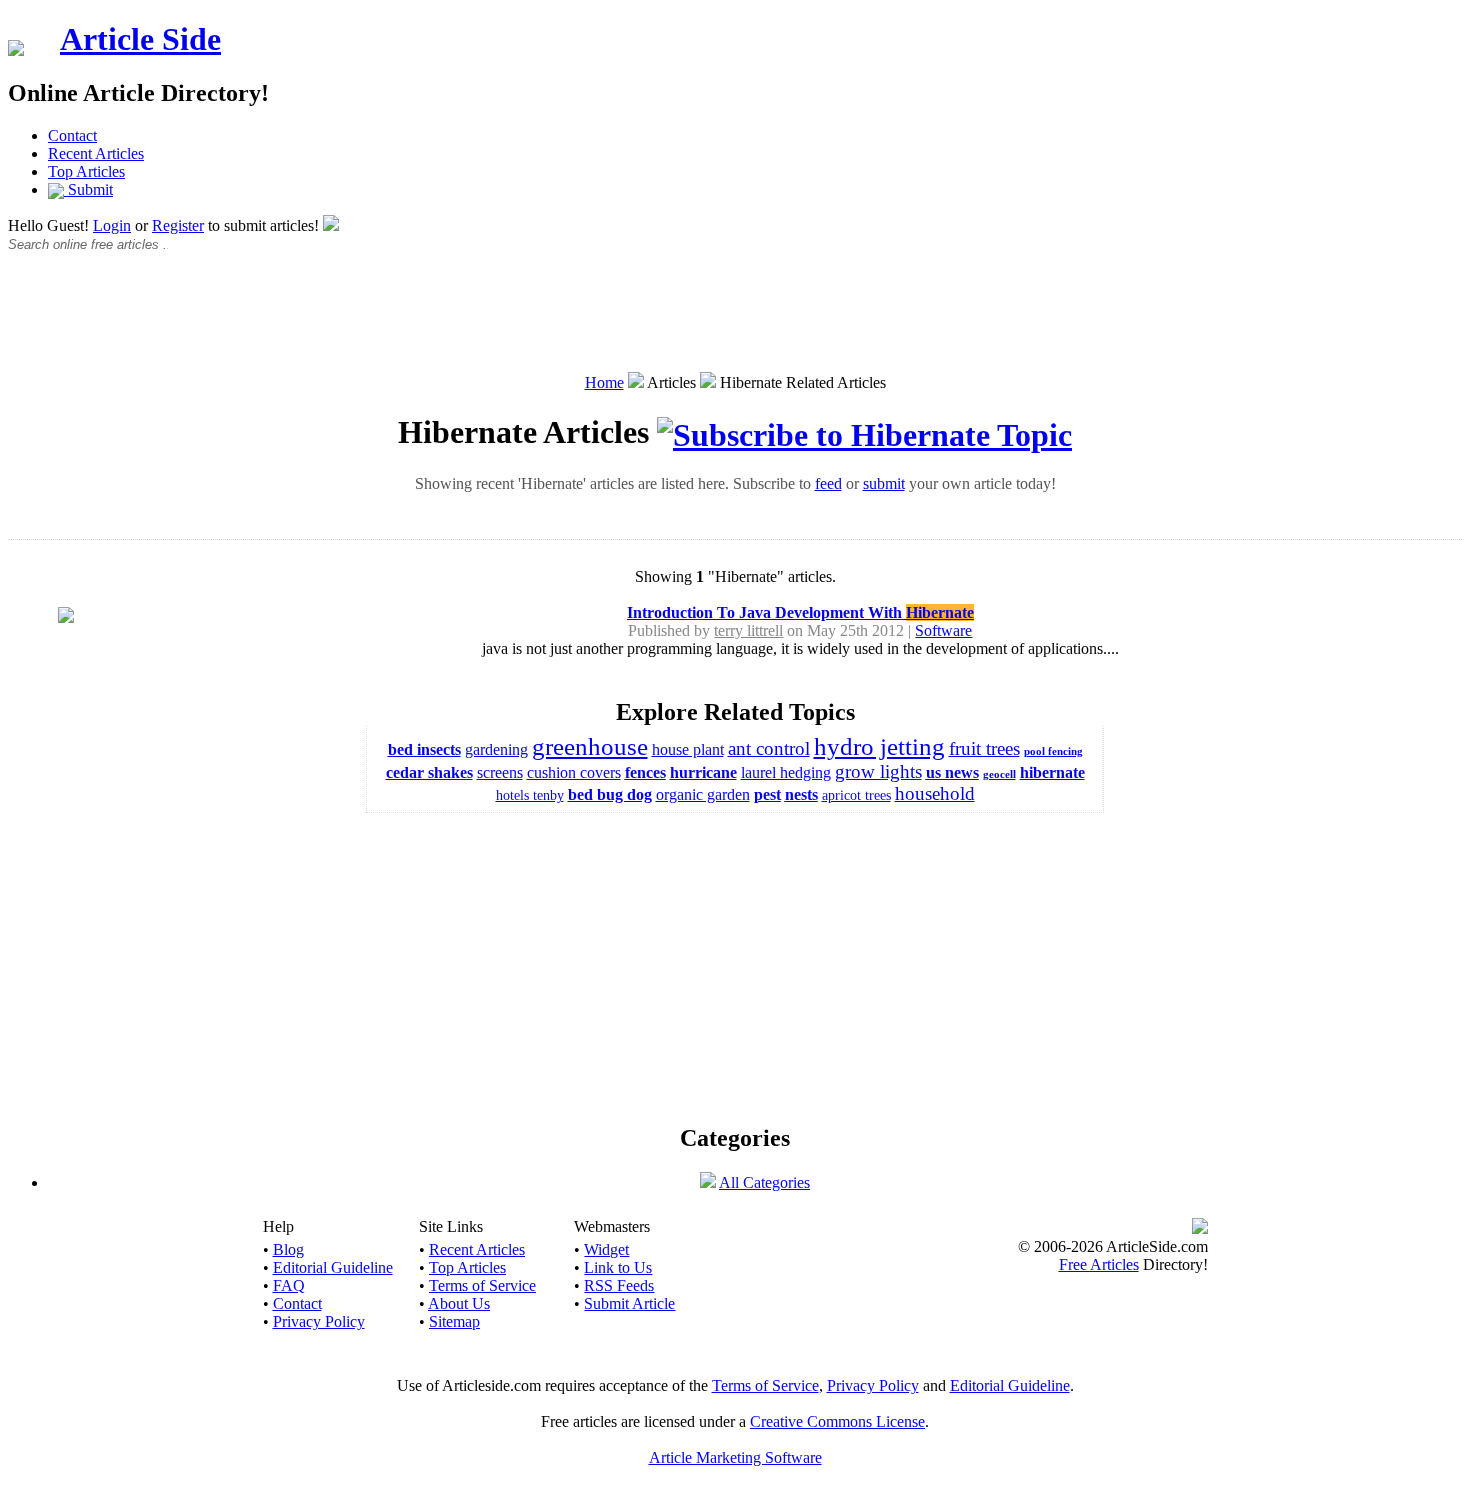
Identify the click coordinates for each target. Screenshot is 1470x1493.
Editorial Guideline (333, 1267)
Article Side (140, 39)
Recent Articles (96, 153)
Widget (606, 1249)
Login (112, 225)
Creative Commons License (837, 1421)
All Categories (764, 1182)
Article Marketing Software (735, 1457)
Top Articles (86, 171)
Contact (72, 135)
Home (604, 382)
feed (828, 483)
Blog (288, 1249)
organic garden (703, 794)
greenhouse (590, 746)
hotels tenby (530, 795)
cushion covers (574, 772)
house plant (688, 749)
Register (178, 225)
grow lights (878, 771)
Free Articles (1099, 1264)
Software (943, 630)
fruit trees (984, 748)
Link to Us (618, 1267)
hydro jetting (879, 746)
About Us (459, 1303)
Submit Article (629, 1303)
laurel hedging (786, 772)
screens (500, 772)
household (935, 793)
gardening (496, 749)
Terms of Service (482, 1285)
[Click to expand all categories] (708, 1182)
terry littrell (748, 630)
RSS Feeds (619, 1285)
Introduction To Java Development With (800, 612)
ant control (769, 748)
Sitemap (454, 1321)
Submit (88, 189)
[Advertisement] (735, 323)
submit (884, 483)
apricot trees (856, 795)
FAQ (289, 1285)
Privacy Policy (319, 1321)
